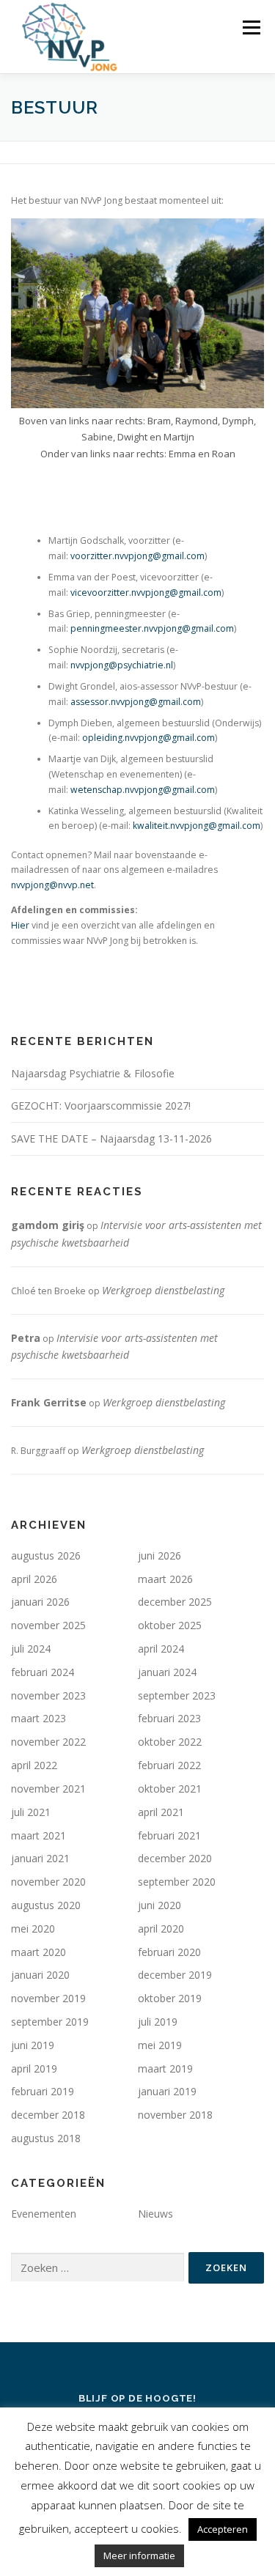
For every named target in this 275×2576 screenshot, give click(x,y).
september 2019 (50, 2022)
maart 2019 (165, 2068)
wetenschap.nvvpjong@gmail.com (143, 790)
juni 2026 (159, 1555)
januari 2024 (167, 1672)
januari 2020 (40, 1975)
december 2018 (48, 2115)
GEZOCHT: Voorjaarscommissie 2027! (101, 1106)
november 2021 (48, 1789)
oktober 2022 (170, 1742)
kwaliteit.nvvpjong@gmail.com (197, 826)
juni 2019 (33, 2045)
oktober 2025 (170, 1625)
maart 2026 (165, 1579)
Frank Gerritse (49, 1402)
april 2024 (161, 1649)
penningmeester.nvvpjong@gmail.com (152, 628)
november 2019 (48, 1998)
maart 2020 (38, 1952)
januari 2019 (167, 2091)
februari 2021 (169, 1835)
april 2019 (34, 2068)
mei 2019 (160, 2045)
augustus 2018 (46, 2138)
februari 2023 (169, 1718)
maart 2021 (38, 1835)
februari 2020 (169, 1952)
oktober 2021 (170, 1789)
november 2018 (175, 2115)
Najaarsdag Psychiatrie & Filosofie (93, 1073)
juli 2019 (158, 2022)
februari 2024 (43, 1672)
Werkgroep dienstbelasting (163, 1290)
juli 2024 (31, 1649)
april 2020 (161, 1929)
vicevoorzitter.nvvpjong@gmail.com (146, 593)
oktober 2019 (170, 1998)
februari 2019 (43, 2091)
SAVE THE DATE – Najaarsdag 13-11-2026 (111, 1138)
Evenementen (44, 2214)
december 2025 (175, 1602)
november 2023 (48, 1695)
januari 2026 (40, 1602)
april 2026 (34, 1579)
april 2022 (34, 1765)
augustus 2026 (46, 1555)
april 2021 (161, 1812)
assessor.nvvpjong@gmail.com (136, 702)
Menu (250, 27)
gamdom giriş (48, 1225)
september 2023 (177, 1695)
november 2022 (48, 1742)
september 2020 (177, 1882)
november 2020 (48, 1882)
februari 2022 (169, 1765)
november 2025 (48, 1625)
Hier (20, 925)
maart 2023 (38, 1718)
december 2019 (175, 1975)
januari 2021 (40, 1858)
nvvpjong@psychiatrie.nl (121, 665)
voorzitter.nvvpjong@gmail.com (137, 556)
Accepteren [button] (223, 2529)
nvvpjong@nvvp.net (52, 885)
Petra (26, 1338)
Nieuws (155, 2214)
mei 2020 (33, 1929)
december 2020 (175, 1858)
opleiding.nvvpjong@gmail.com (148, 738)
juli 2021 (31, 1812)
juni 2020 (159, 1905)
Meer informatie (139, 2555)
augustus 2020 (46, 1905)
